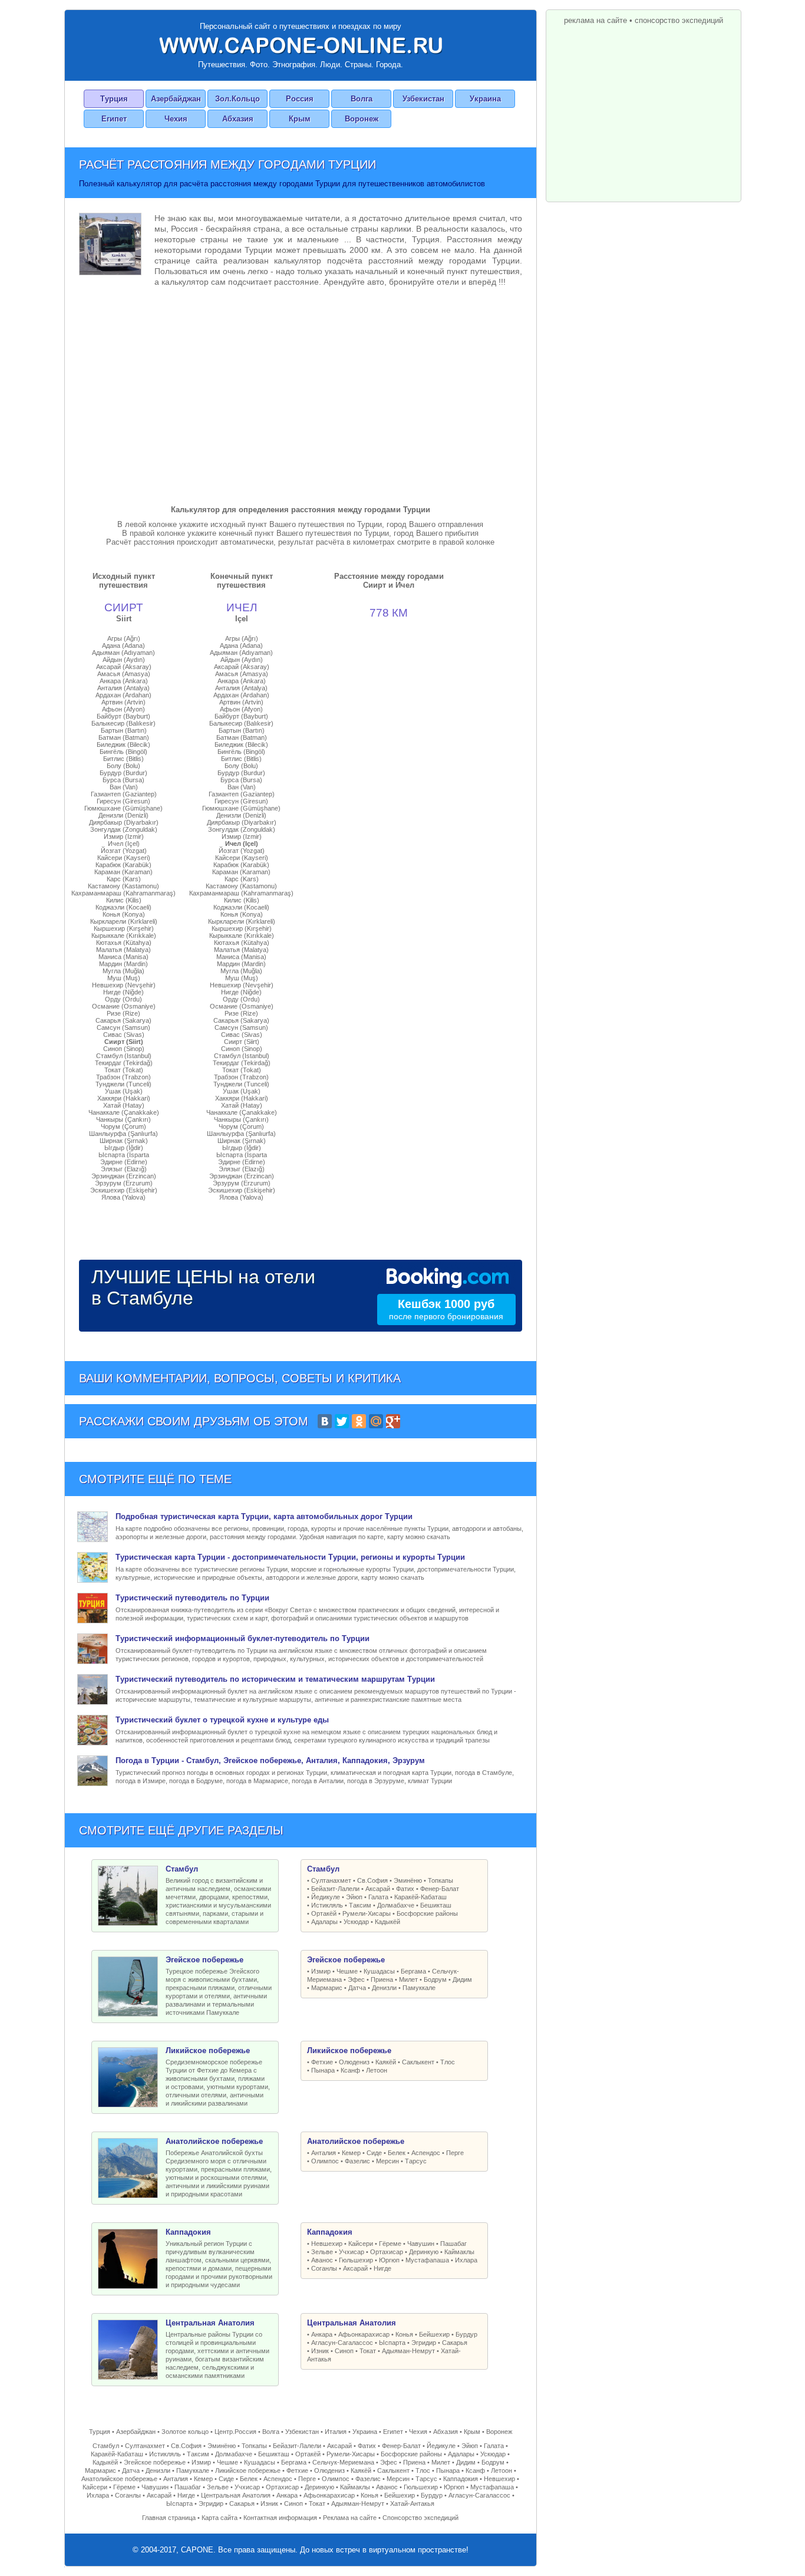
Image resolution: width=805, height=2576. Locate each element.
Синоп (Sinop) (124, 1049)
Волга (362, 99)
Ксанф (350, 2070)
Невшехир (327, 2244)
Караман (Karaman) (123, 872)
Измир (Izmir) (124, 836)
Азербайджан (176, 99)
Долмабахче (396, 1905)
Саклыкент (418, 2062)
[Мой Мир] (376, 1421)
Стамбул (106, 2446)
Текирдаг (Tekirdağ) (124, 1063)
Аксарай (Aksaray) (124, 667)
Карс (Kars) (124, 879)
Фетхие (322, 2062)
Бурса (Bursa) (123, 780)
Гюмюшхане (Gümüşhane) (123, 808)
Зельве (322, 2252)
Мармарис (327, 1988)
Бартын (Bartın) (124, 730)
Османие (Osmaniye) (124, 1006)
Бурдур (466, 2334)
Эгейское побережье (155, 2462)
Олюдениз (354, 2062)
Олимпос (325, 2161)
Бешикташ (436, 1905)
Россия (300, 99)
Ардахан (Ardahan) (123, 695)
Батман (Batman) (124, 737)
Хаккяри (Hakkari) (124, 1098)
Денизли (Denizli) (123, 815)
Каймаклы (459, 2252)
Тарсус (416, 2161)
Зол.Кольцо (237, 99)
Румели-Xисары (367, 1913)
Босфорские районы (427, 1913)
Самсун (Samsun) (123, 1027)
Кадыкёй (387, 1922)
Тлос (448, 2062)
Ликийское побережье (248, 2470)
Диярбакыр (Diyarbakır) (124, 822)
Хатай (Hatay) (124, 1105)
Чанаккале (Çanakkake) (124, 1112)
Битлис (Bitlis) (123, 759)
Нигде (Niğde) (123, 992)
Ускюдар (356, 1922)
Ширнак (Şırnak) (124, 1141)
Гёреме (390, 2244)
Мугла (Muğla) (123, 971)
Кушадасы (379, 1971)
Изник (320, 2351)
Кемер (351, 2153)
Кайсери (361, 2244)
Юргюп (389, 2260)
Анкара (322, 2334)
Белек (397, 2153)
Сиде (374, 2153)
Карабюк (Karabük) (123, 865)
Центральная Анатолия (236, 2495)
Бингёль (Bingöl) (123, 752)
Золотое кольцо (185, 2432)
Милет (408, 1979)
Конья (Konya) (124, 914)
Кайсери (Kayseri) (124, 858)
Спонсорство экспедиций (420, 2518)
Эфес (356, 1979)
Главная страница (169, 2518)
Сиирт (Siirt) (124, 1042)
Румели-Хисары (351, 2454)
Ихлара (466, 2260)
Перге (455, 2153)
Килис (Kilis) (124, 900)
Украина (485, 99)
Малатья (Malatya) (123, 950)
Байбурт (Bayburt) (123, 716)
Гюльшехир (356, 2260)
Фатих (405, 1889)
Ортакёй (324, 1913)
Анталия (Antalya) (123, 688)
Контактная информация (280, 2518)
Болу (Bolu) (123, 766)
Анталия (324, 2153)
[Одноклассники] (359, 1421)
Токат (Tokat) (124, 1070)
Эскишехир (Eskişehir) (124, 1190)
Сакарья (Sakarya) (123, 1020)
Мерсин (387, 2161)
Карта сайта (220, 2518)
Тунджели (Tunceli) (123, 1084)
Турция (114, 99)
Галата (378, 1897)
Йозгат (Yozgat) (124, 851)
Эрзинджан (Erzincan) (124, 1176)
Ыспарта (392, 2343)
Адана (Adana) (123, 645)
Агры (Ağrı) (124, 638)
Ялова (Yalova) (123, 1197)
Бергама (413, 1971)
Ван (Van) (124, 787)
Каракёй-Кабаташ (420, 1897)
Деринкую (424, 2252)
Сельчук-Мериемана (343, 2462)
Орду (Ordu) (123, 999)
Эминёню (408, 1880)
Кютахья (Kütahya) (124, 943)
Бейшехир (434, 2334)
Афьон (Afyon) (123, 709)
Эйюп (354, 1897)
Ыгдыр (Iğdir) (124, 1148)
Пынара (323, 2070)
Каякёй (386, 2062)
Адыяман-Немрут (408, 2351)
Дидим (462, 1979)
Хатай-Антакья (412, 2503)
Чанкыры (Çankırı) (123, 1119)
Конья (404, 2334)
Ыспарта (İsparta (124, 1155)
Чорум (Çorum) (123, 1126)
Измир (321, 1971)
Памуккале (419, 1988)
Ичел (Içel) (124, 844)
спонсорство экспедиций (679, 20)
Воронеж (362, 119)
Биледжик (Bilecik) (123, 745)
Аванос (322, 2260)
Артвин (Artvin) (123, 702)
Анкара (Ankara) (124, 681)
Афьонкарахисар (364, 2334)
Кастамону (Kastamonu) (123, 886)
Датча (357, 1988)
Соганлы (324, 2268)
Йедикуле (326, 1897)
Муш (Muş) (124, 978)
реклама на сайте (595, 20)
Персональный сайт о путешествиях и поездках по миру (301, 26)
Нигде (382, 2268)
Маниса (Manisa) (123, 957)
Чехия (176, 119)
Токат (368, 2351)
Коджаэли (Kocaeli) (123, 907)
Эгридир (424, 2343)
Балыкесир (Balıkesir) (123, 723)
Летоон (377, 2070)
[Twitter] (342, 1421)
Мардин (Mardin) (123, 964)
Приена (382, 1979)
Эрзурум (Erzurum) (124, 1183)
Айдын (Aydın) (124, 660)
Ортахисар (387, 2252)
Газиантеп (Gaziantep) (124, 794)
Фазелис (357, 2161)
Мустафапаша (427, 2260)
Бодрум (435, 1979)
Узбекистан (423, 99)
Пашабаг (453, 2244)
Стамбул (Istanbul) (124, 1056)
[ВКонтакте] (325, 1421)
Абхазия (238, 119)
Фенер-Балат (440, 1889)
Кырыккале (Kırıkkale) (124, 935)
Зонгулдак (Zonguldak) (124, 829)
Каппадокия (461, 2479)
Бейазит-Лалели (335, 1889)
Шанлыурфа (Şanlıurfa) (123, 1134)
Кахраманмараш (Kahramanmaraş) (123, 893)
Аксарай (378, 1889)
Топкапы (441, 1880)
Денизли (384, 1988)
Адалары (324, 1922)
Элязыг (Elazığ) (124, 1169)
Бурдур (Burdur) (123, 773)
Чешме (347, 1971)
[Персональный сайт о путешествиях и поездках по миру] (301, 45)
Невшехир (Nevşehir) (124, 985)
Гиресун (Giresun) (123, 801)
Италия (336, 2432)
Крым (300, 119)
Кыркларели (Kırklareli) (124, 921)
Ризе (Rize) (123, 1013)
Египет (114, 119)
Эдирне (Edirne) (124, 1162)
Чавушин (421, 2244)
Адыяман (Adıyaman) (123, 653)
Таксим (360, 1905)
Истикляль (327, 1905)
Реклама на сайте (350, 2518)
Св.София (372, 1880)
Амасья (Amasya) (124, 674)
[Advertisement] (301, 393)
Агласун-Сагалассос (342, 2343)
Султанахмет (331, 1880)
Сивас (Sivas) (124, 1035)
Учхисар (352, 2252)
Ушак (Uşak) (124, 1091)
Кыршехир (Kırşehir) (124, 928)
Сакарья (455, 2343)
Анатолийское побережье (119, 2479)
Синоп (344, 2351)
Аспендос (426, 2153)
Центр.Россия (235, 2432)
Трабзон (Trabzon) (123, 1077)
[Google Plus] (393, 1421)
